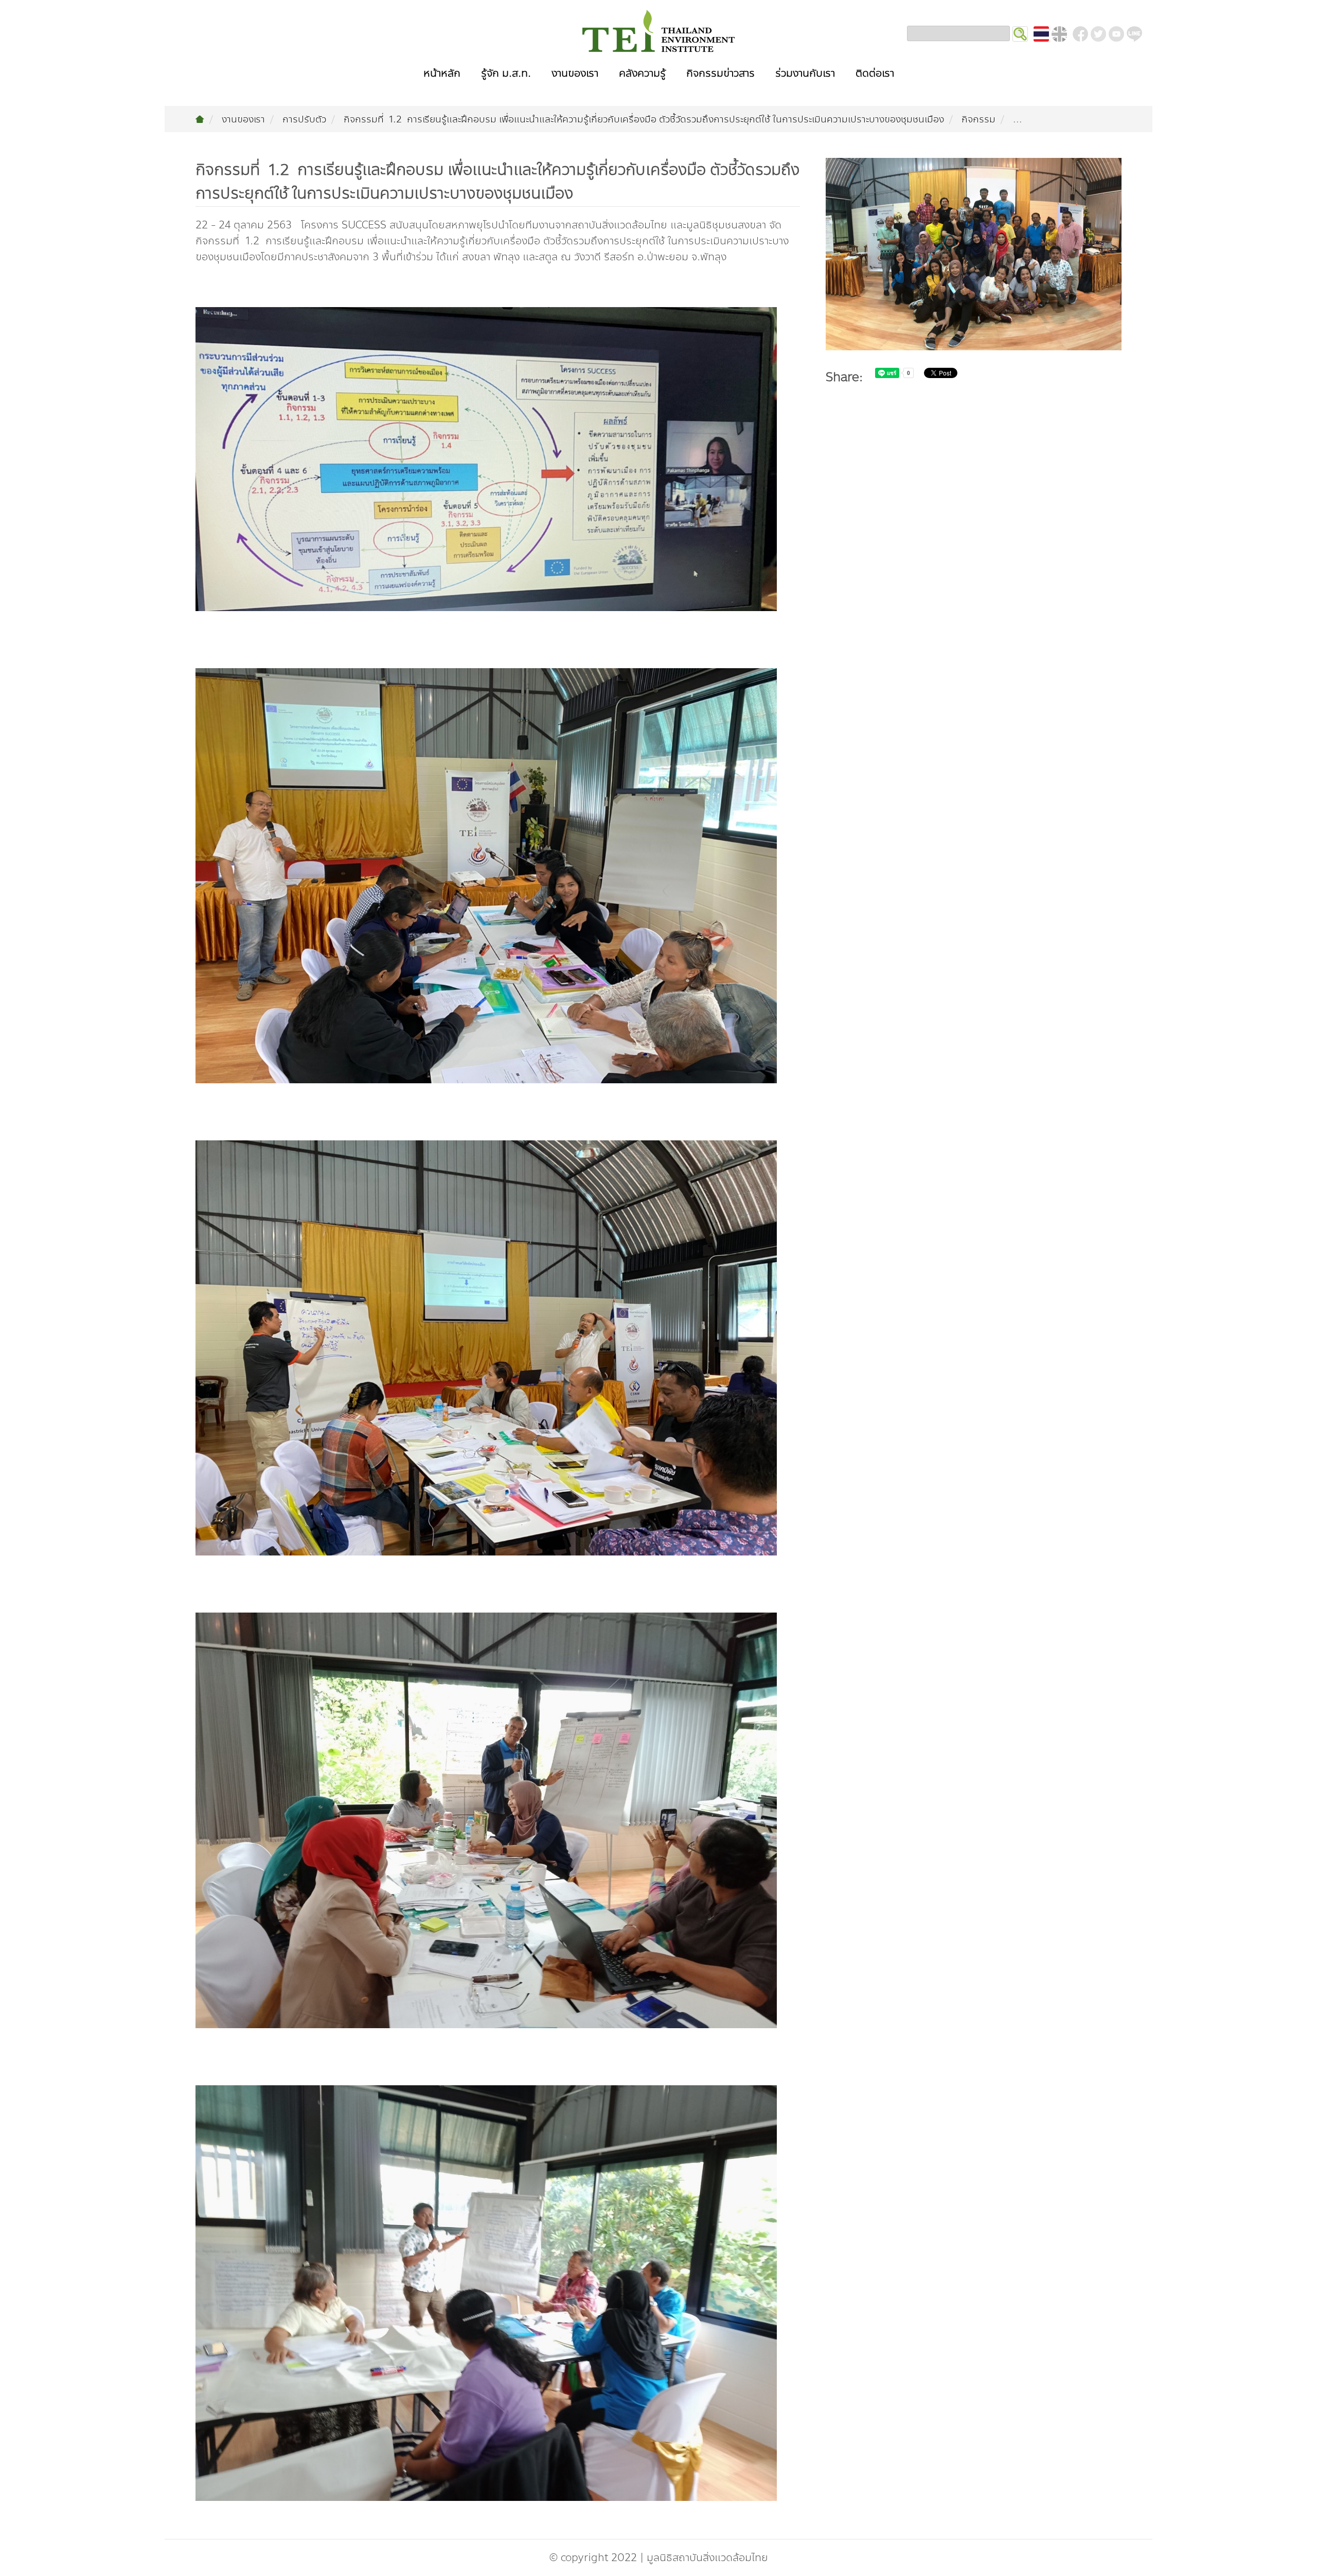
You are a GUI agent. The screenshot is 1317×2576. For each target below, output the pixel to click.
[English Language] (1059, 34)
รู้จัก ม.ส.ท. (506, 73)
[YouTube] (1116, 34)
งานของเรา (575, 73)
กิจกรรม (978, 119)
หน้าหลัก (442, 73)
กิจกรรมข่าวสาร (720, 73)
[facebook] (1080, 34)
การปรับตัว (304, 119)
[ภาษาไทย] (1041, 34)
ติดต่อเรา (875, 73)
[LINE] (1134, 34)
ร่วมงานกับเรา (805, 73)
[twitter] (1098, 34)
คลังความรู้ (642, 73)
